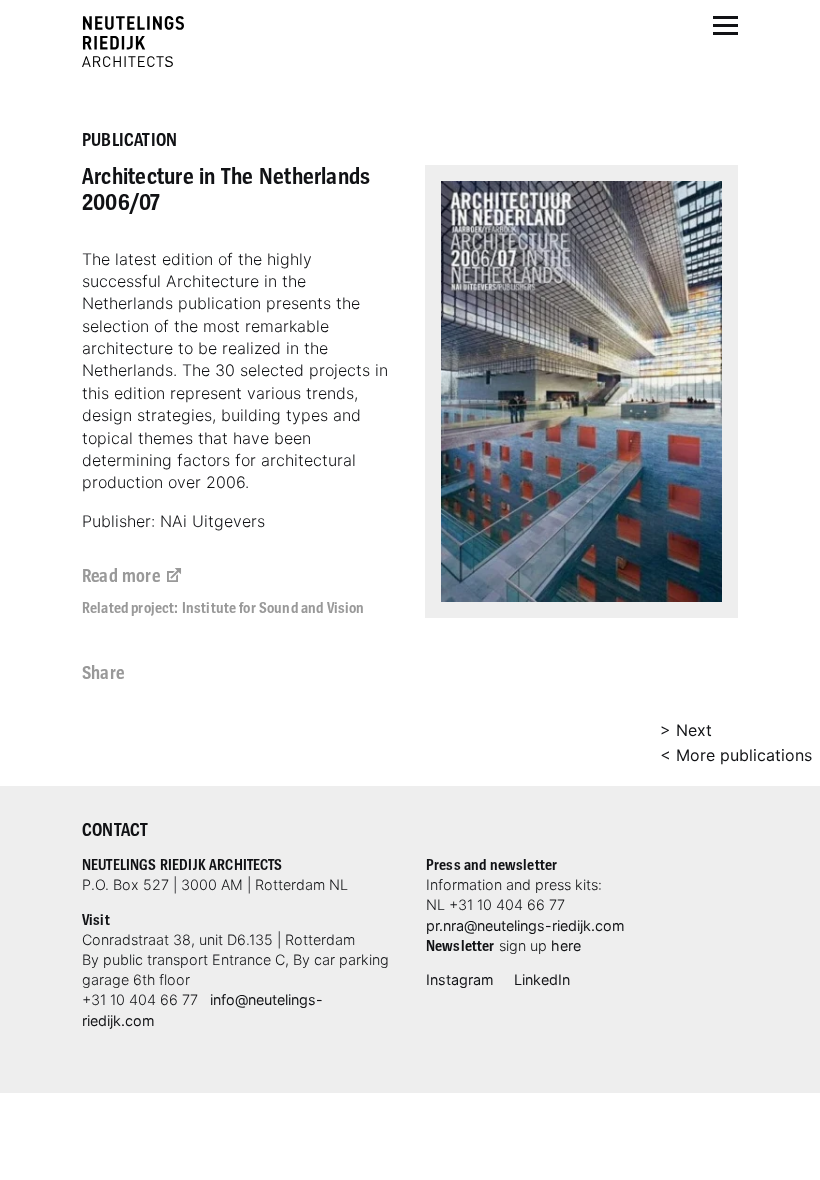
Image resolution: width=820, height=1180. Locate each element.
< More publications (736, 755)
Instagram (460, 979)
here (566, 945)
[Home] (133, 41)
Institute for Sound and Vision (273, 607)
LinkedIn (542, 979)
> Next (686, 730)
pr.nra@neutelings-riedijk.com (525, 925)
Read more (121, 574)
